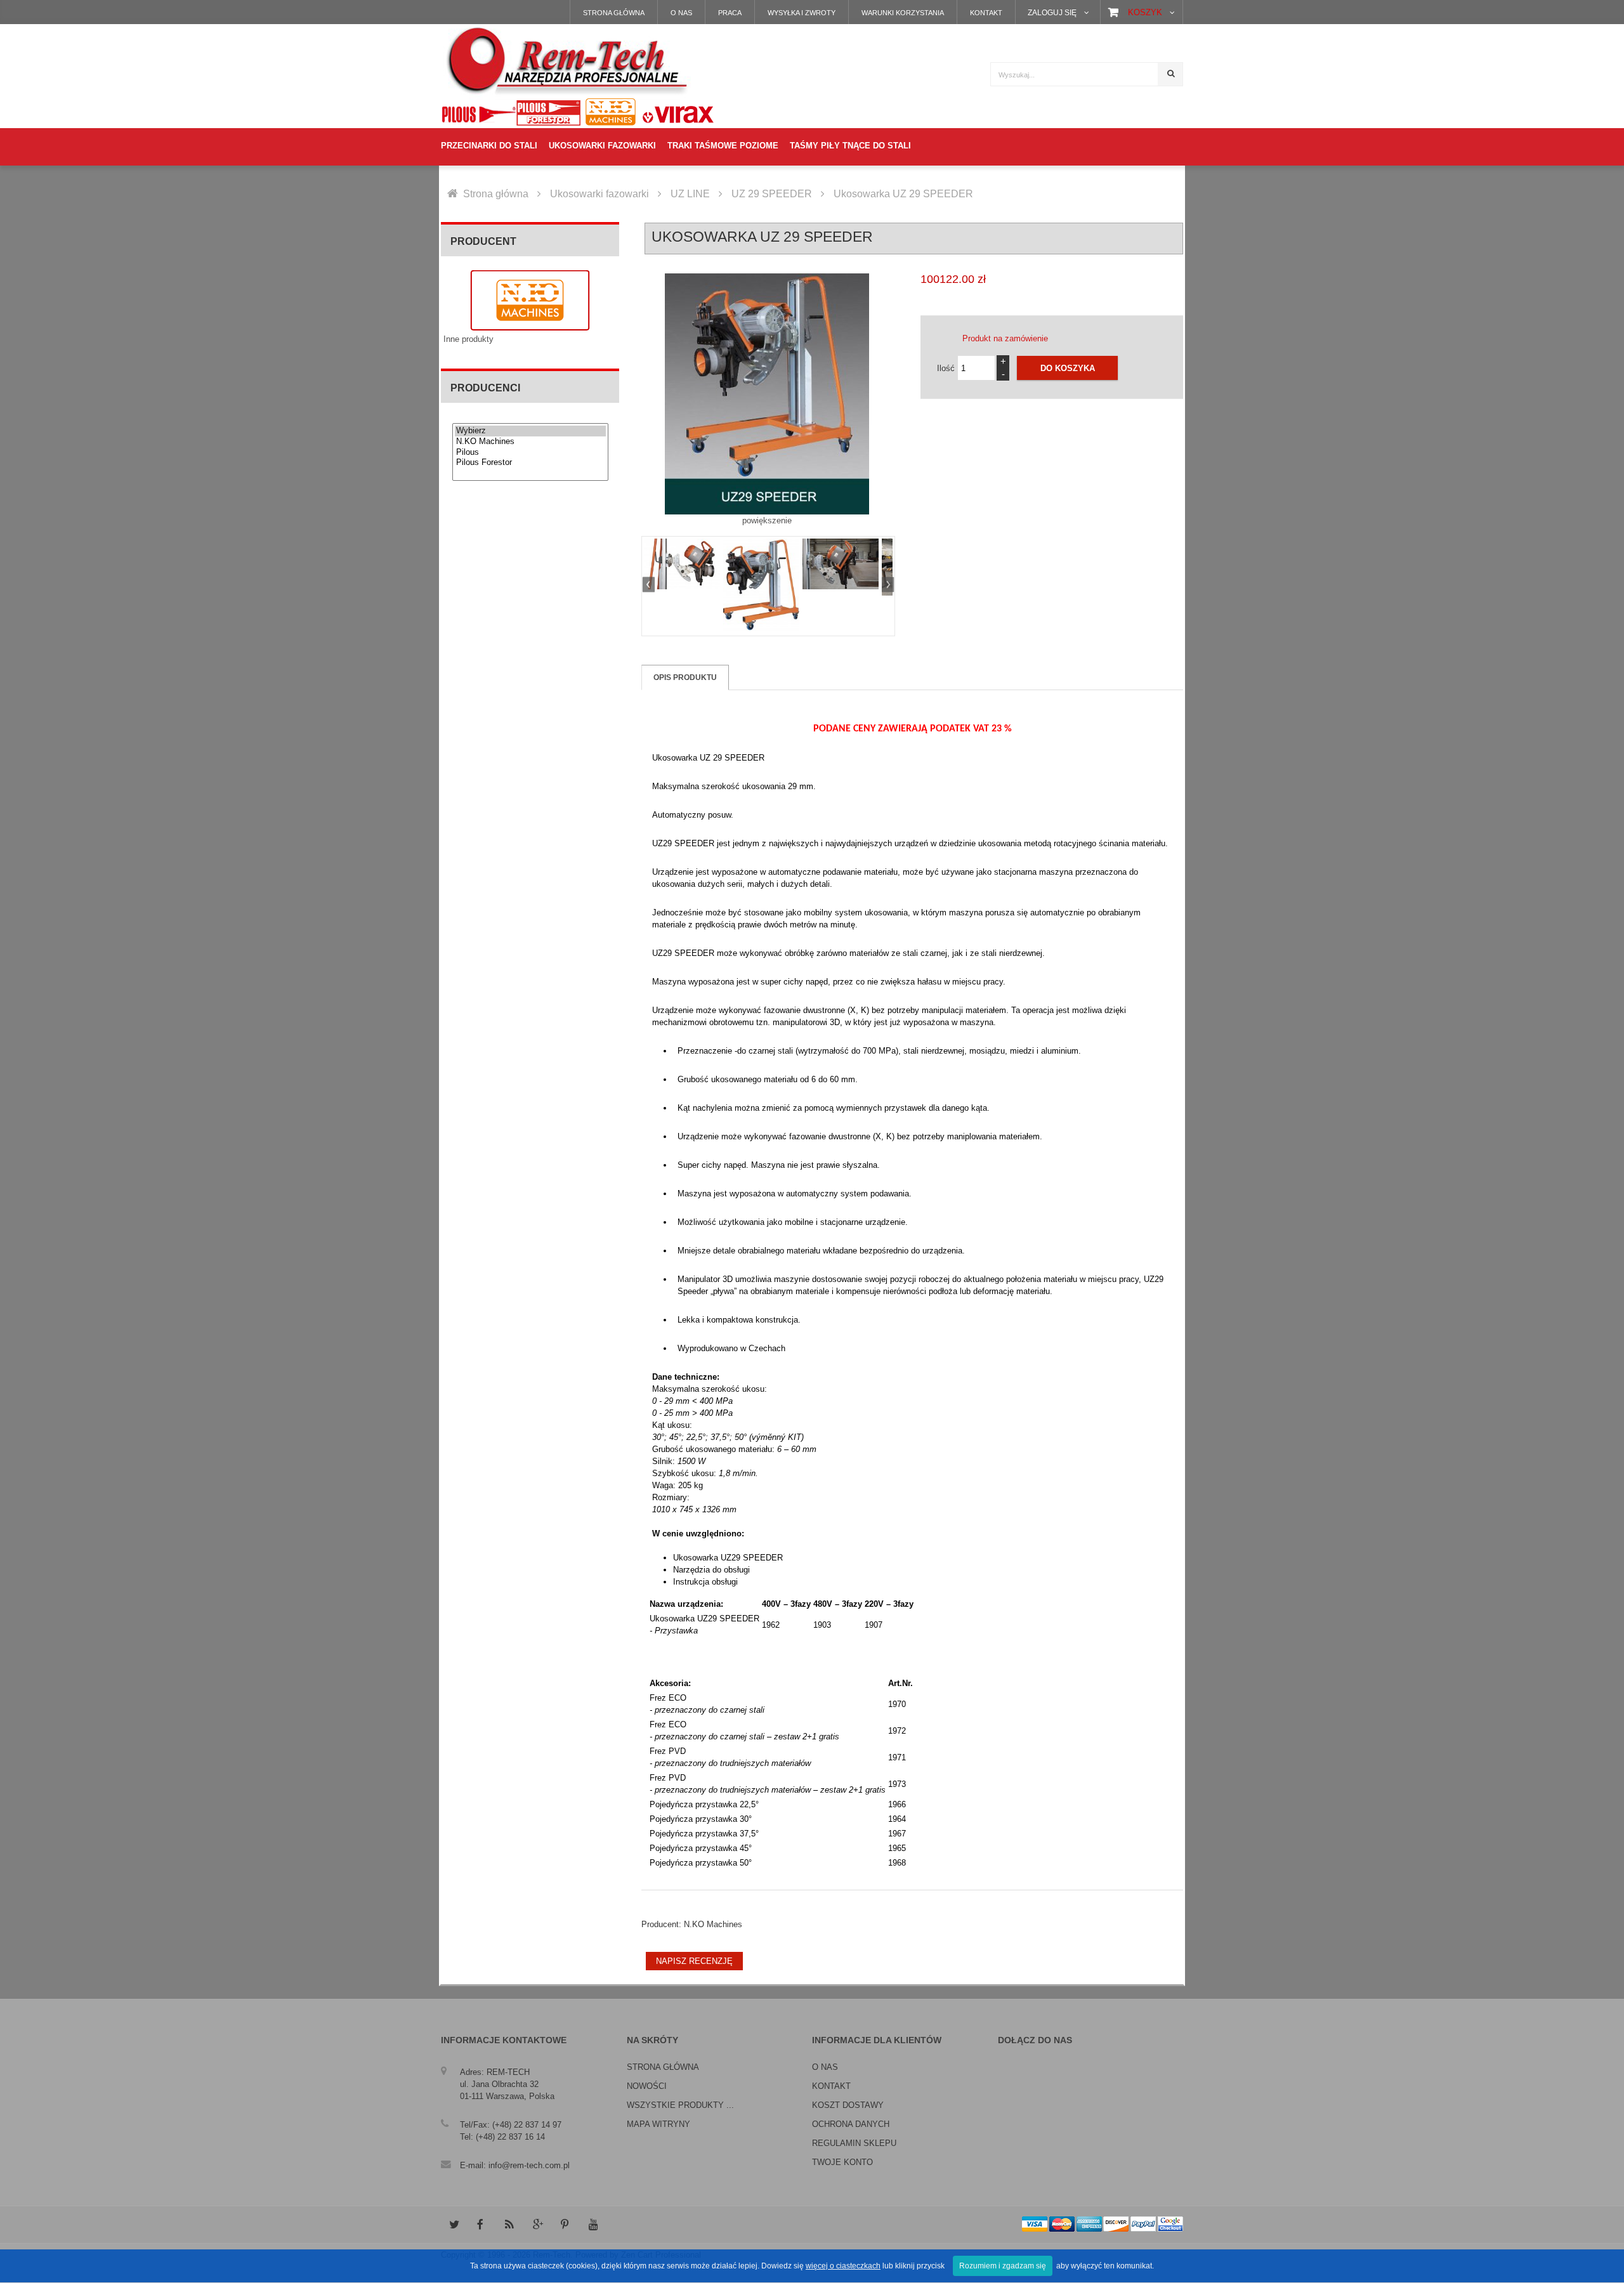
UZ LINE (690, 194)
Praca (730, 13)
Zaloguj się (1052, 12)
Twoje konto (842, 2162)
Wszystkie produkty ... (680, 2105)
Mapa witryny (658, 2124)
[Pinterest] (565, 2225)
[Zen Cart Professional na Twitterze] (454, 2225)
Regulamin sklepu (854, 2143)
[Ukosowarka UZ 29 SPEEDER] (682, 564)
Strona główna (614, 13)
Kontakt (986, 13)
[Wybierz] (530, 431)
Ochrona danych (851, 2124)
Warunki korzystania (903, 13)
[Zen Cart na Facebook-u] (481, 2225)
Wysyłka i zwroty (802, 13)
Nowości (647, 2086)
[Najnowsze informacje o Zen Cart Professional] (509, 2225)
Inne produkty (468, 339)
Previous (650, 586)
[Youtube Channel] (593, 2225)
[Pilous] (530, 453)
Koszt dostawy (848, 2105)
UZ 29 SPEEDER (772, 194)
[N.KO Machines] (530, 442)
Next (886, 586)
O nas (681, 13)
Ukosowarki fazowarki (599, 194)
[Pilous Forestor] (530, 463)
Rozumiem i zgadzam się (1003, 2266)
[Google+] (537, 2225)
